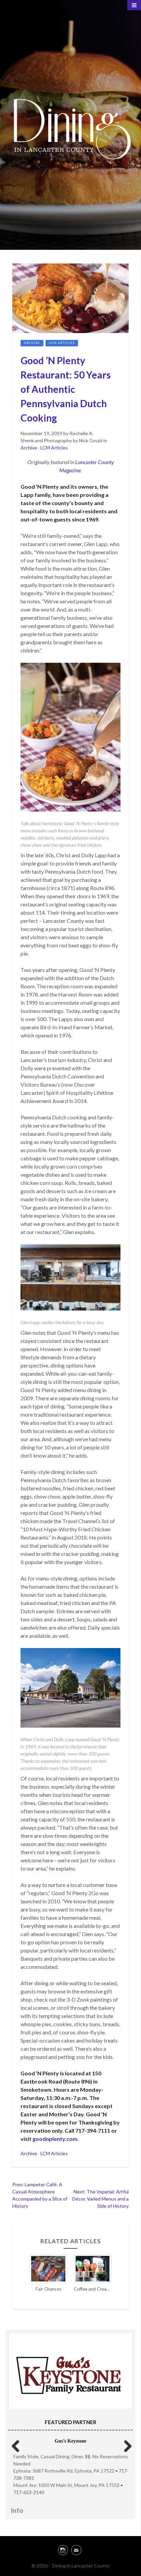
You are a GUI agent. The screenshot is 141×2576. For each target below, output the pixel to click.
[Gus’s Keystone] (70, 2374)
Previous (16, 2445)
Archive (32, 343)
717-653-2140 (29, 2492)
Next (125, 2445)
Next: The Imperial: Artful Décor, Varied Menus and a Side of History (100, 2199)
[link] (70, 2549)
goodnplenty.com (55, 2139)
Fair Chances (48, 2289)
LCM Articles (62, 343)
